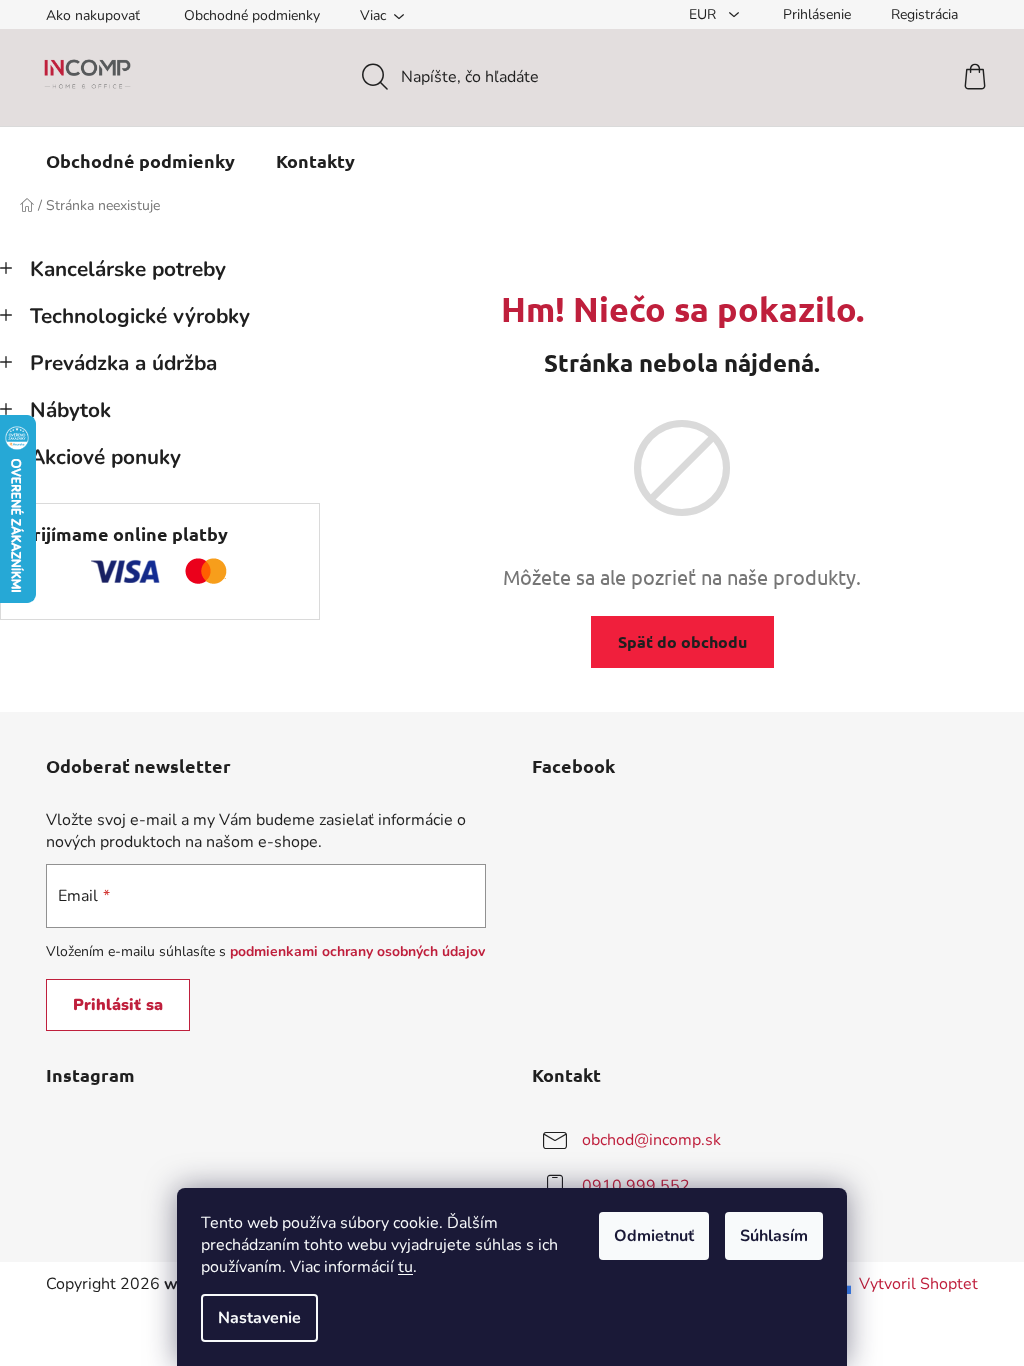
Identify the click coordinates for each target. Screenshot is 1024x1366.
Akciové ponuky (105, 457)
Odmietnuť (654, 1236)
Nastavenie (259, 1318)
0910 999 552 (636, 1185)
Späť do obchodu (682, 641)
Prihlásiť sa (118, 1005)
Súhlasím (774, 1236)
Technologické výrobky (140, 316)
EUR (704, 14)
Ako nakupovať (93, 15)
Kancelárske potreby (128, 269)
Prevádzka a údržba (123, 363)
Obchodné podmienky (252, 15)
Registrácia (924, 14)
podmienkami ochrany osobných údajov (357, 951)
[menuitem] (140, 161)
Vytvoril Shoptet (918, 1284)
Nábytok (70, 410)
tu (405, 1267)
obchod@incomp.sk (651, 1139)
